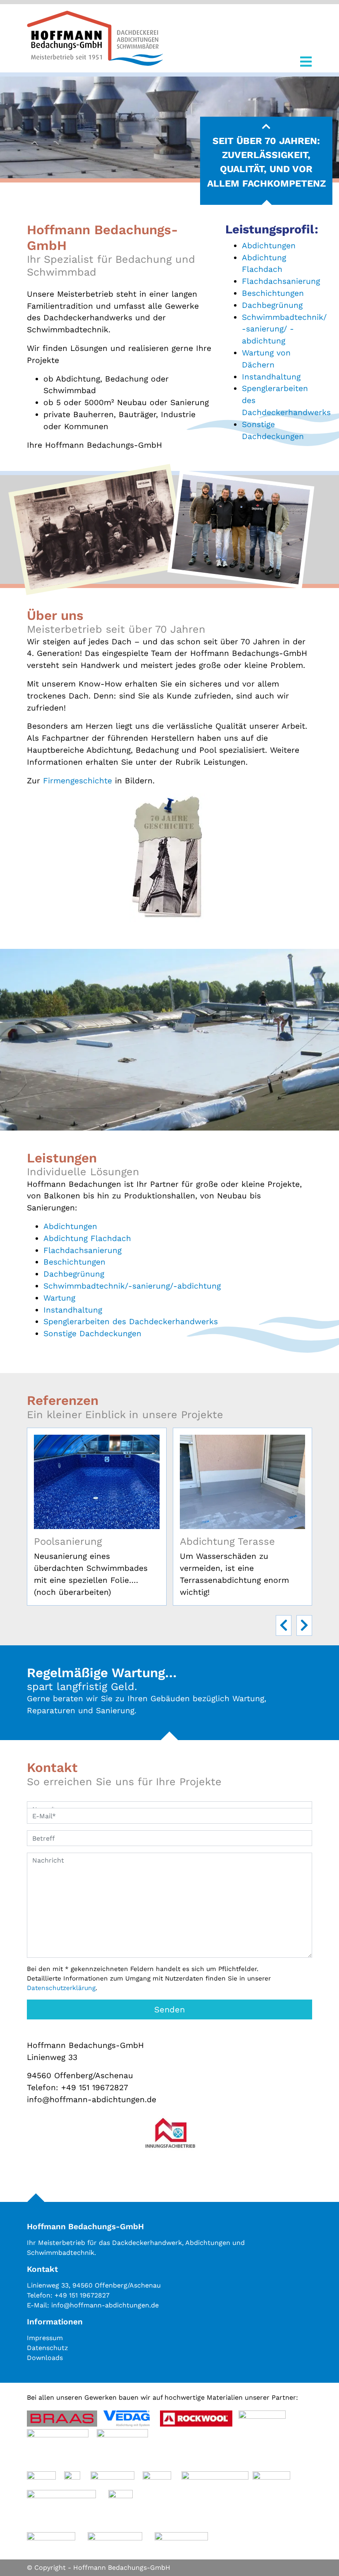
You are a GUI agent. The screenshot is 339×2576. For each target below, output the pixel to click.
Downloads (45, 2358)
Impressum (45, 2338)
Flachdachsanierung (281, 281)
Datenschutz (48, 2348)
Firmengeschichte (78, 781)
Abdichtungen (269, 246)
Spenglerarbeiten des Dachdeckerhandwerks (131, 1322)
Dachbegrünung (272, 305)
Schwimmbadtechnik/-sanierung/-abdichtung (132, 1286)
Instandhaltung (271, 377)
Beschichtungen (273, 293)
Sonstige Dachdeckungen (92, 1334)
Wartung (59, 1298)
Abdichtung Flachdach (87, 1238)
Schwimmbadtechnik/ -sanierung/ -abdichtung (284, 329)
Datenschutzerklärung (61, 1988)
